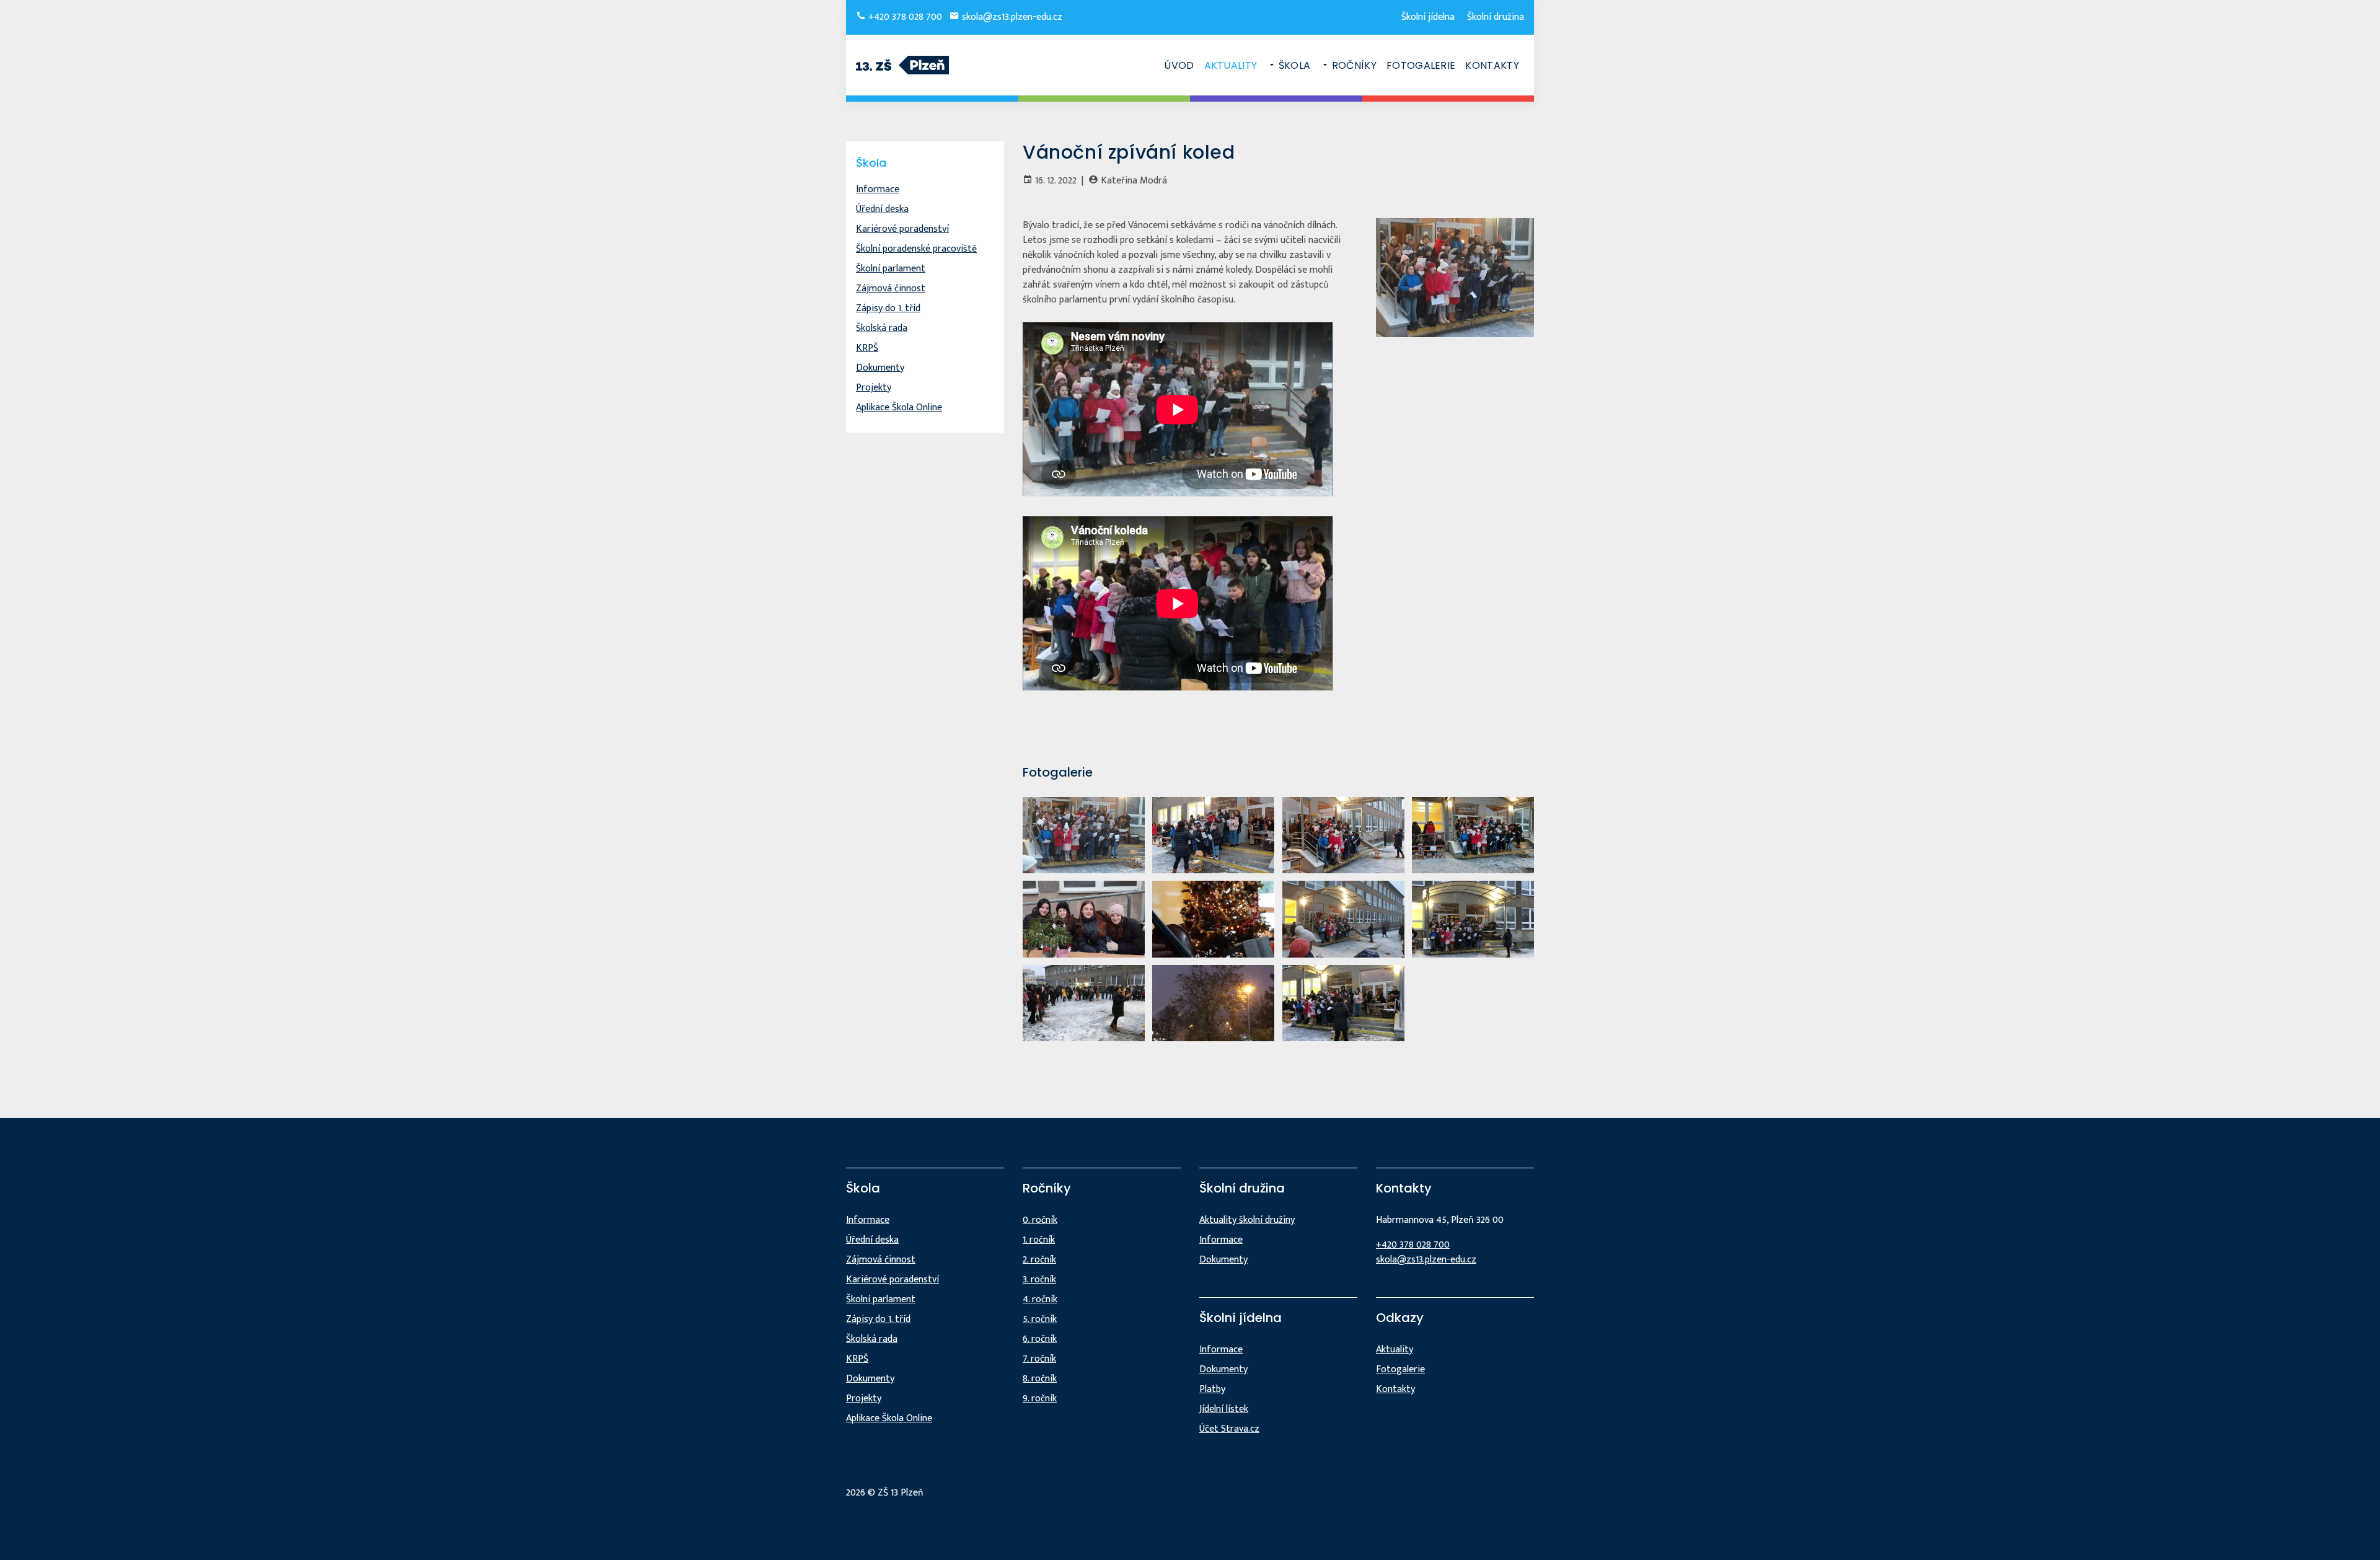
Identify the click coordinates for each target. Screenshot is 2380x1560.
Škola (1294, 65)
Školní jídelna (1428, 17)
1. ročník (1039, 1240)
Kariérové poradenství (902, 229)
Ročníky (1354, 65)
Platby (1212, 1389)
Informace (878, 189)
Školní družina (1496, 17)
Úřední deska (882, 209)
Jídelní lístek (1224, 1409)
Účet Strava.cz (1229, 1429)
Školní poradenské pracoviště (916, 249)
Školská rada (882, 328)
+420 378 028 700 (904, 17)
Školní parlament (891, 269)
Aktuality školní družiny (1247, 1220)
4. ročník (1040, 1299)
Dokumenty (880, 368)
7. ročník (1039, 1359)
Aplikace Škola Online (899, 408)
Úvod (1179, 65)
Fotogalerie (1421, 65)
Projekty (874, 388)
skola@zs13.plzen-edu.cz (1011, 17)
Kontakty (1492, 65)
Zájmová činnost (891, 289)
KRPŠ (867, 348)
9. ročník (1040, 1399)
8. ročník (1040, 1379)
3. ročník (1039, 1280)
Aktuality (1231, 65)
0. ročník (1040, 1220)
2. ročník (1039, 1260)
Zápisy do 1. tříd (888, 308)
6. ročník (1040, 1339)
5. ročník (1040, 1319)
